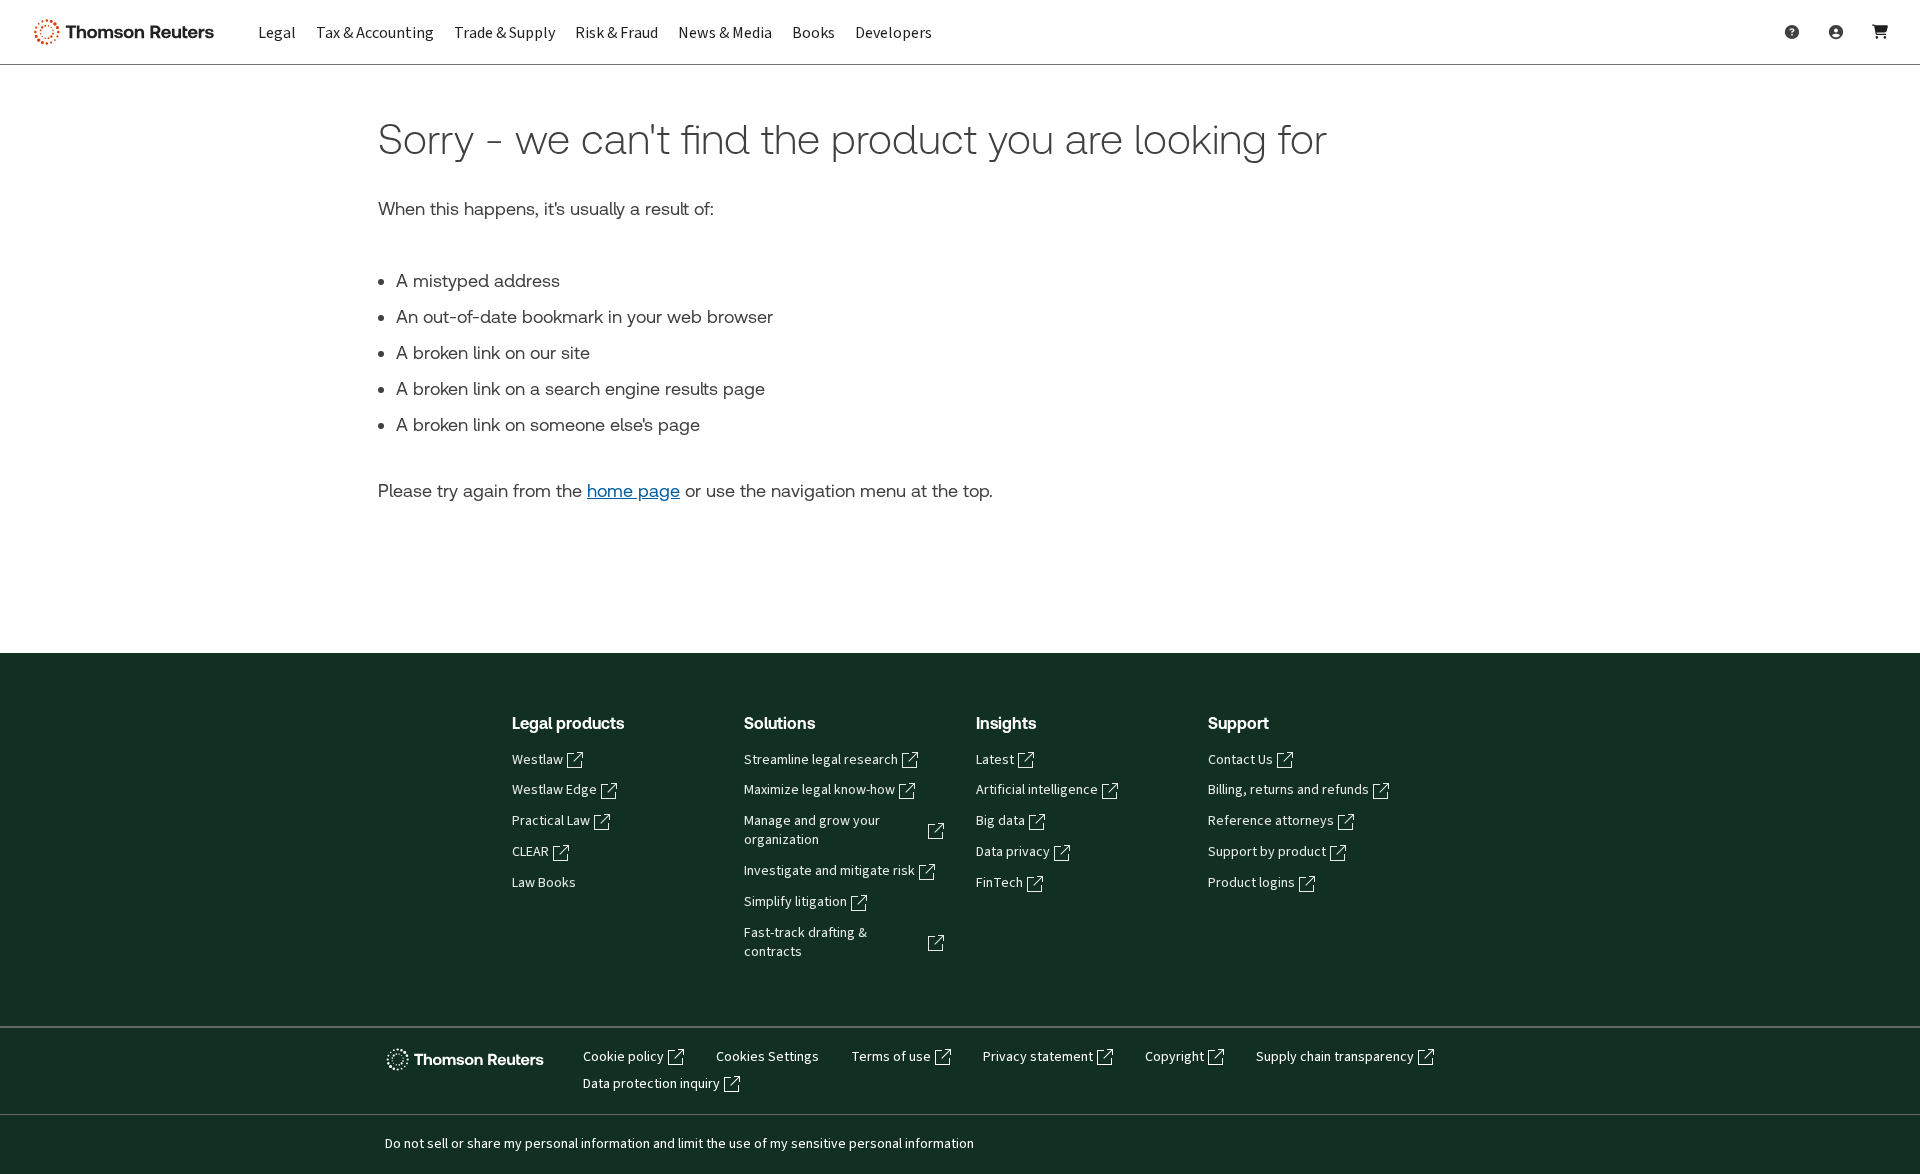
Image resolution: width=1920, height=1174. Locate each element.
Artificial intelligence (1037, 790)
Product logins (1251, 883)
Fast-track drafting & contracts (805, 942)
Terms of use (891, 1057)
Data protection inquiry (651, 1084)
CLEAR (530, 852)
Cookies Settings (767, 1057)
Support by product (1267, 852)
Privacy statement (1038, 1057)
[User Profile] (1836, 32)
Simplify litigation (795, 902)
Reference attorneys (1271, 821)
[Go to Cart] (1880, 32)
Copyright (1174, 1057)
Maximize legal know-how (819, 790)
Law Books (544, 883)
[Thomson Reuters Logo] (128, 32)
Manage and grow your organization (812, 830)
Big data (1000, 821)
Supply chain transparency (1335, 1057)
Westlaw (537, 760)
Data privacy (1013, 852)
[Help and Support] (1792, 32)
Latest (995, 760)
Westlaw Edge (554, 790)
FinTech (999, 883)
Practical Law (551, 821)
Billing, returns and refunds (1288, 790)
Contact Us (1240, 760)
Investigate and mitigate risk (829, 871)
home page (633, 490)
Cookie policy (623, 1057)
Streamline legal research (821, 760)
